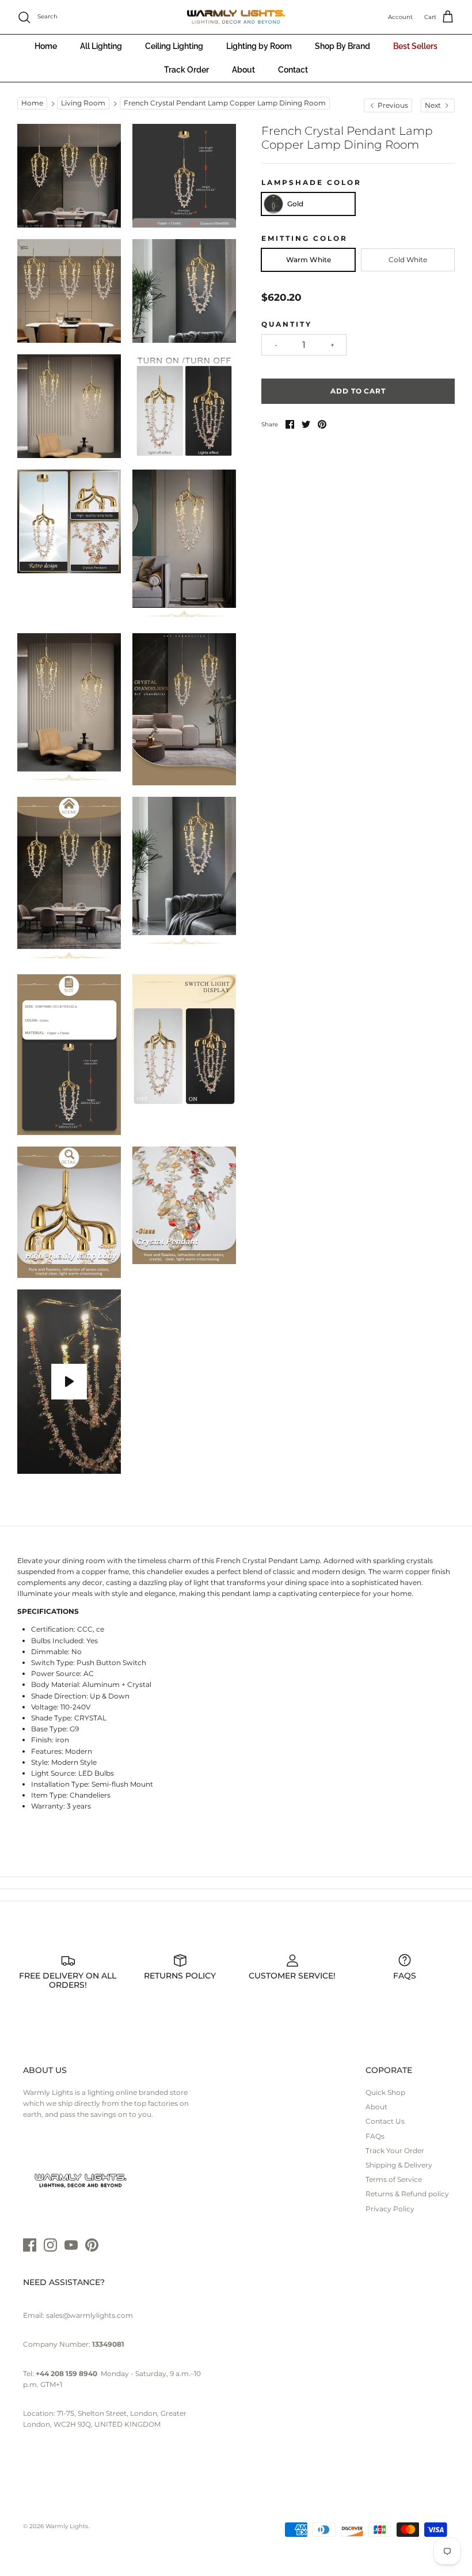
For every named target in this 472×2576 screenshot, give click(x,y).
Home (46, 46)
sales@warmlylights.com (90, 2315)
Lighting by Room (259, 46)
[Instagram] (50, 2245)
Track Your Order (395, 2151)
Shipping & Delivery (399, 2165)
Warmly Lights (67, 2526)
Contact (293, 70)
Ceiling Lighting (174, 46)
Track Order (186, 70)
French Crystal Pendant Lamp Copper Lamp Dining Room (225, 103)
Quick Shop (385, 2092)
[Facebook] (30, 2245)
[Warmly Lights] (236, 17)
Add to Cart (358, 391)
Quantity (287, 324)
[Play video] (69, 1382)
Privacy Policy (390, 2209)
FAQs (375, 2136)
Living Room (83, 103)
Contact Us (385, 2121)
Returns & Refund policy (407, 2194)
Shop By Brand (342, 46)
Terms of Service (394, 2179)
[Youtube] (71, 2245)
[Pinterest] (92, 2245)
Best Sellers (415, 46)
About (243, 70)
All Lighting (101, 46)
